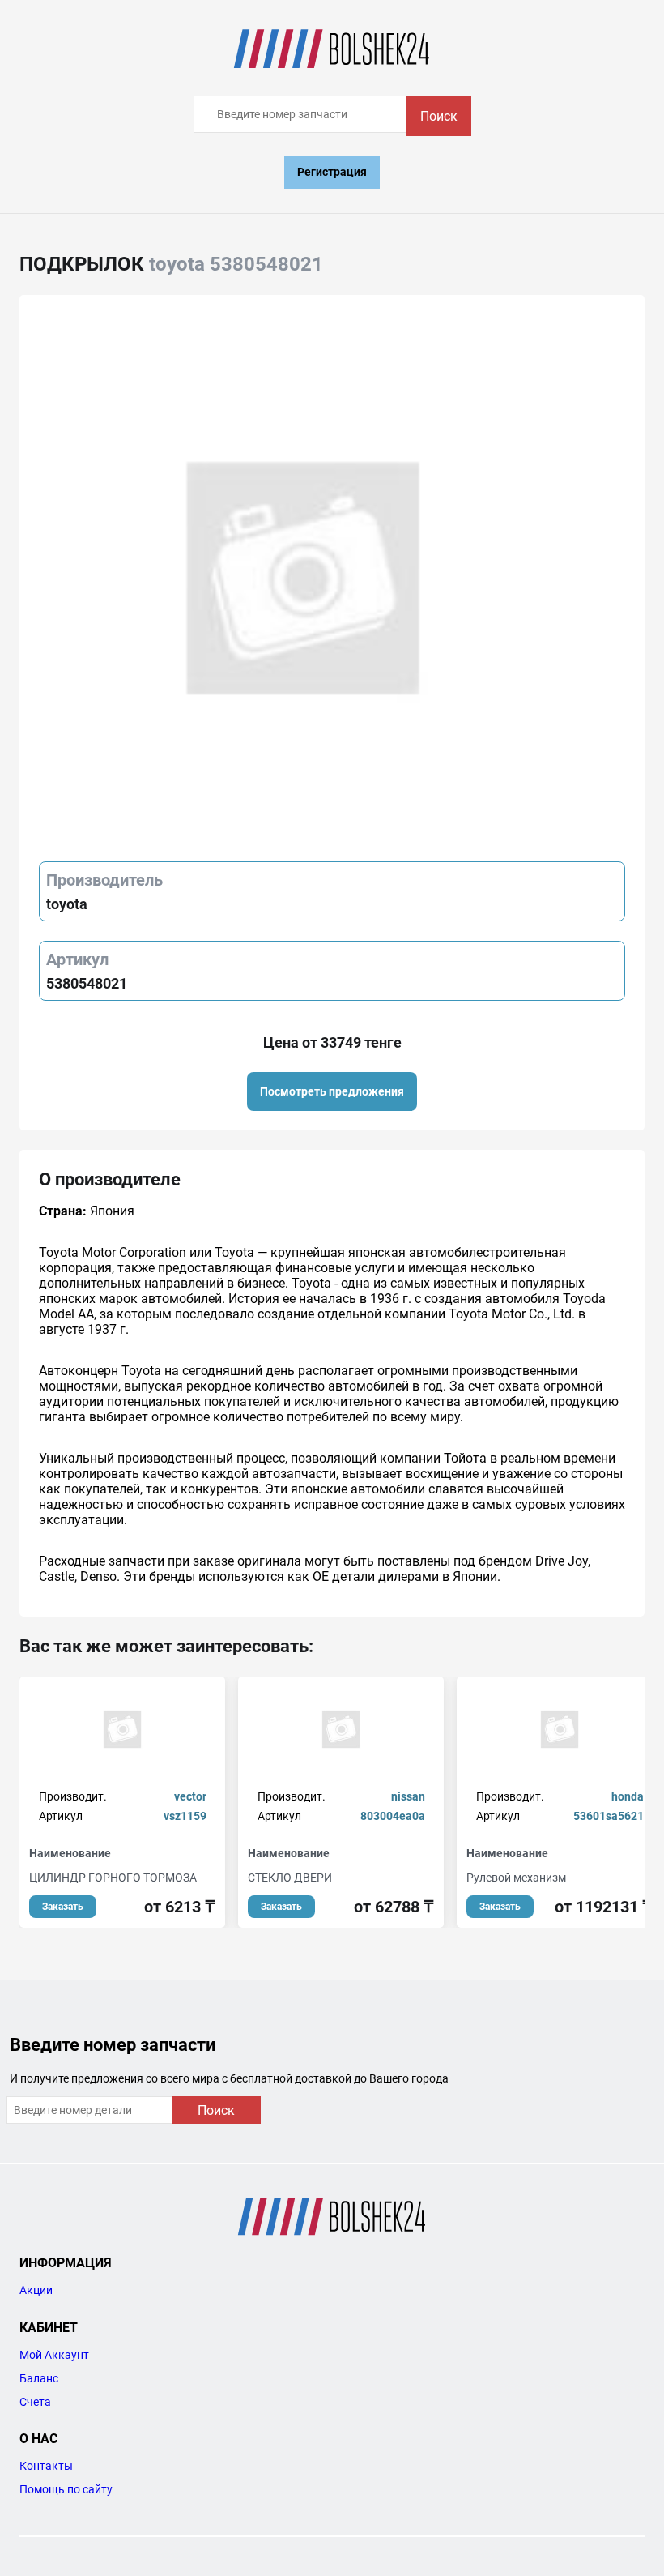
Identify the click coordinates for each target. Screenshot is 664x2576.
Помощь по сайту (66, 2489)
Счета (35, 2402)
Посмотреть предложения (332, 1091)
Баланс (39, 2378)
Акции (36, 2290)
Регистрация (332, 172)
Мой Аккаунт (54, 2355)
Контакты (46, 2466)
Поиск (439, 116)
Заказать (63, 1907)
